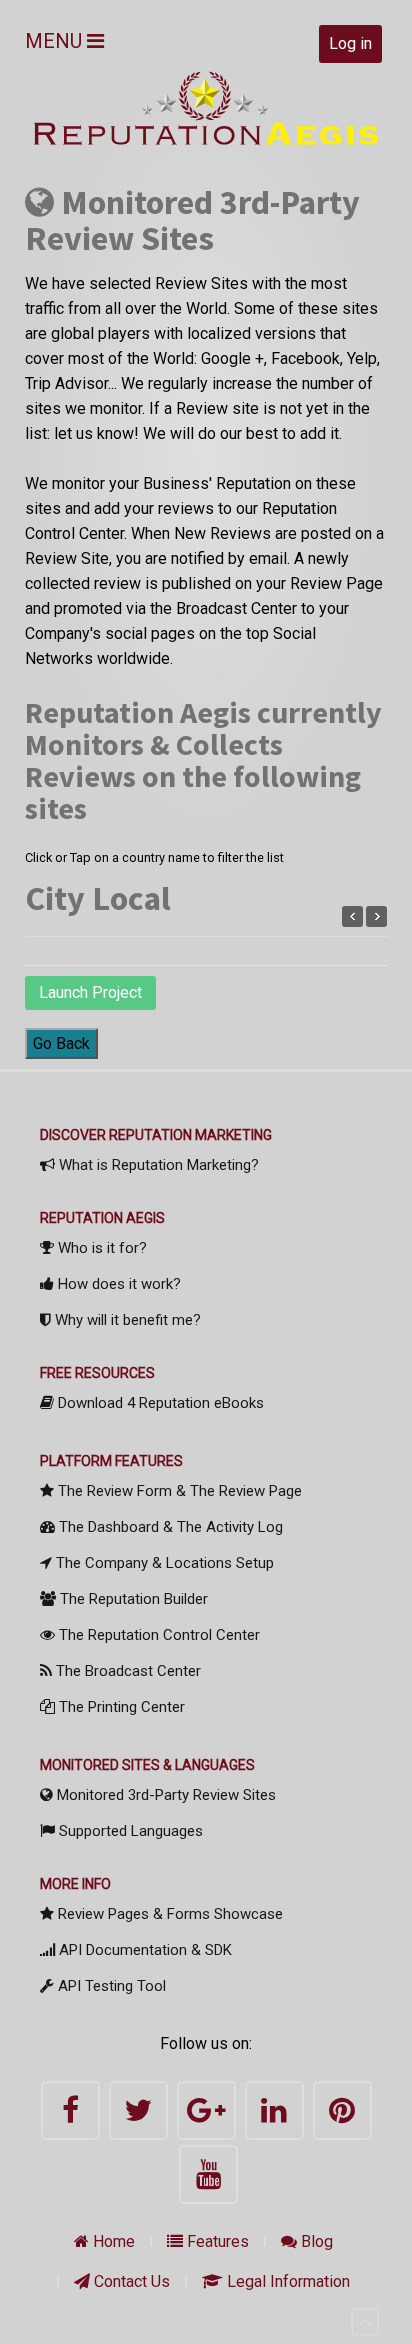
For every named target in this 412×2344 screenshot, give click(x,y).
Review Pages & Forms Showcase (168, 1914)
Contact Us (130, 2281)
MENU (56, 41)
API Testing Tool (110, 1986)
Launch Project (90, 992)
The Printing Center (120, 1707)
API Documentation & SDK (143, 1950)
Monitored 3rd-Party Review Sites (164, 1795)
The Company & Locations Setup (163, 1563)
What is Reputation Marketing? (157, 1165)
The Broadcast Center (126, 1671)
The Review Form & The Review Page (178, 1491)
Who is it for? (100, 1248)
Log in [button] (350, 43)
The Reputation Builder (132, 1599)
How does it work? (117, 1284)
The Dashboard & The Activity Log (169, 1527)
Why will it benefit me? (126, 1320)
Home (112, 2241)
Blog (315, 2241)
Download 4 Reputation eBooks (159, 1403)
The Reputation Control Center (157, 1635)
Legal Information (286, 2281)
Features (216, 2241)
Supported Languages (129, 1831)
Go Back (61, 1043)
